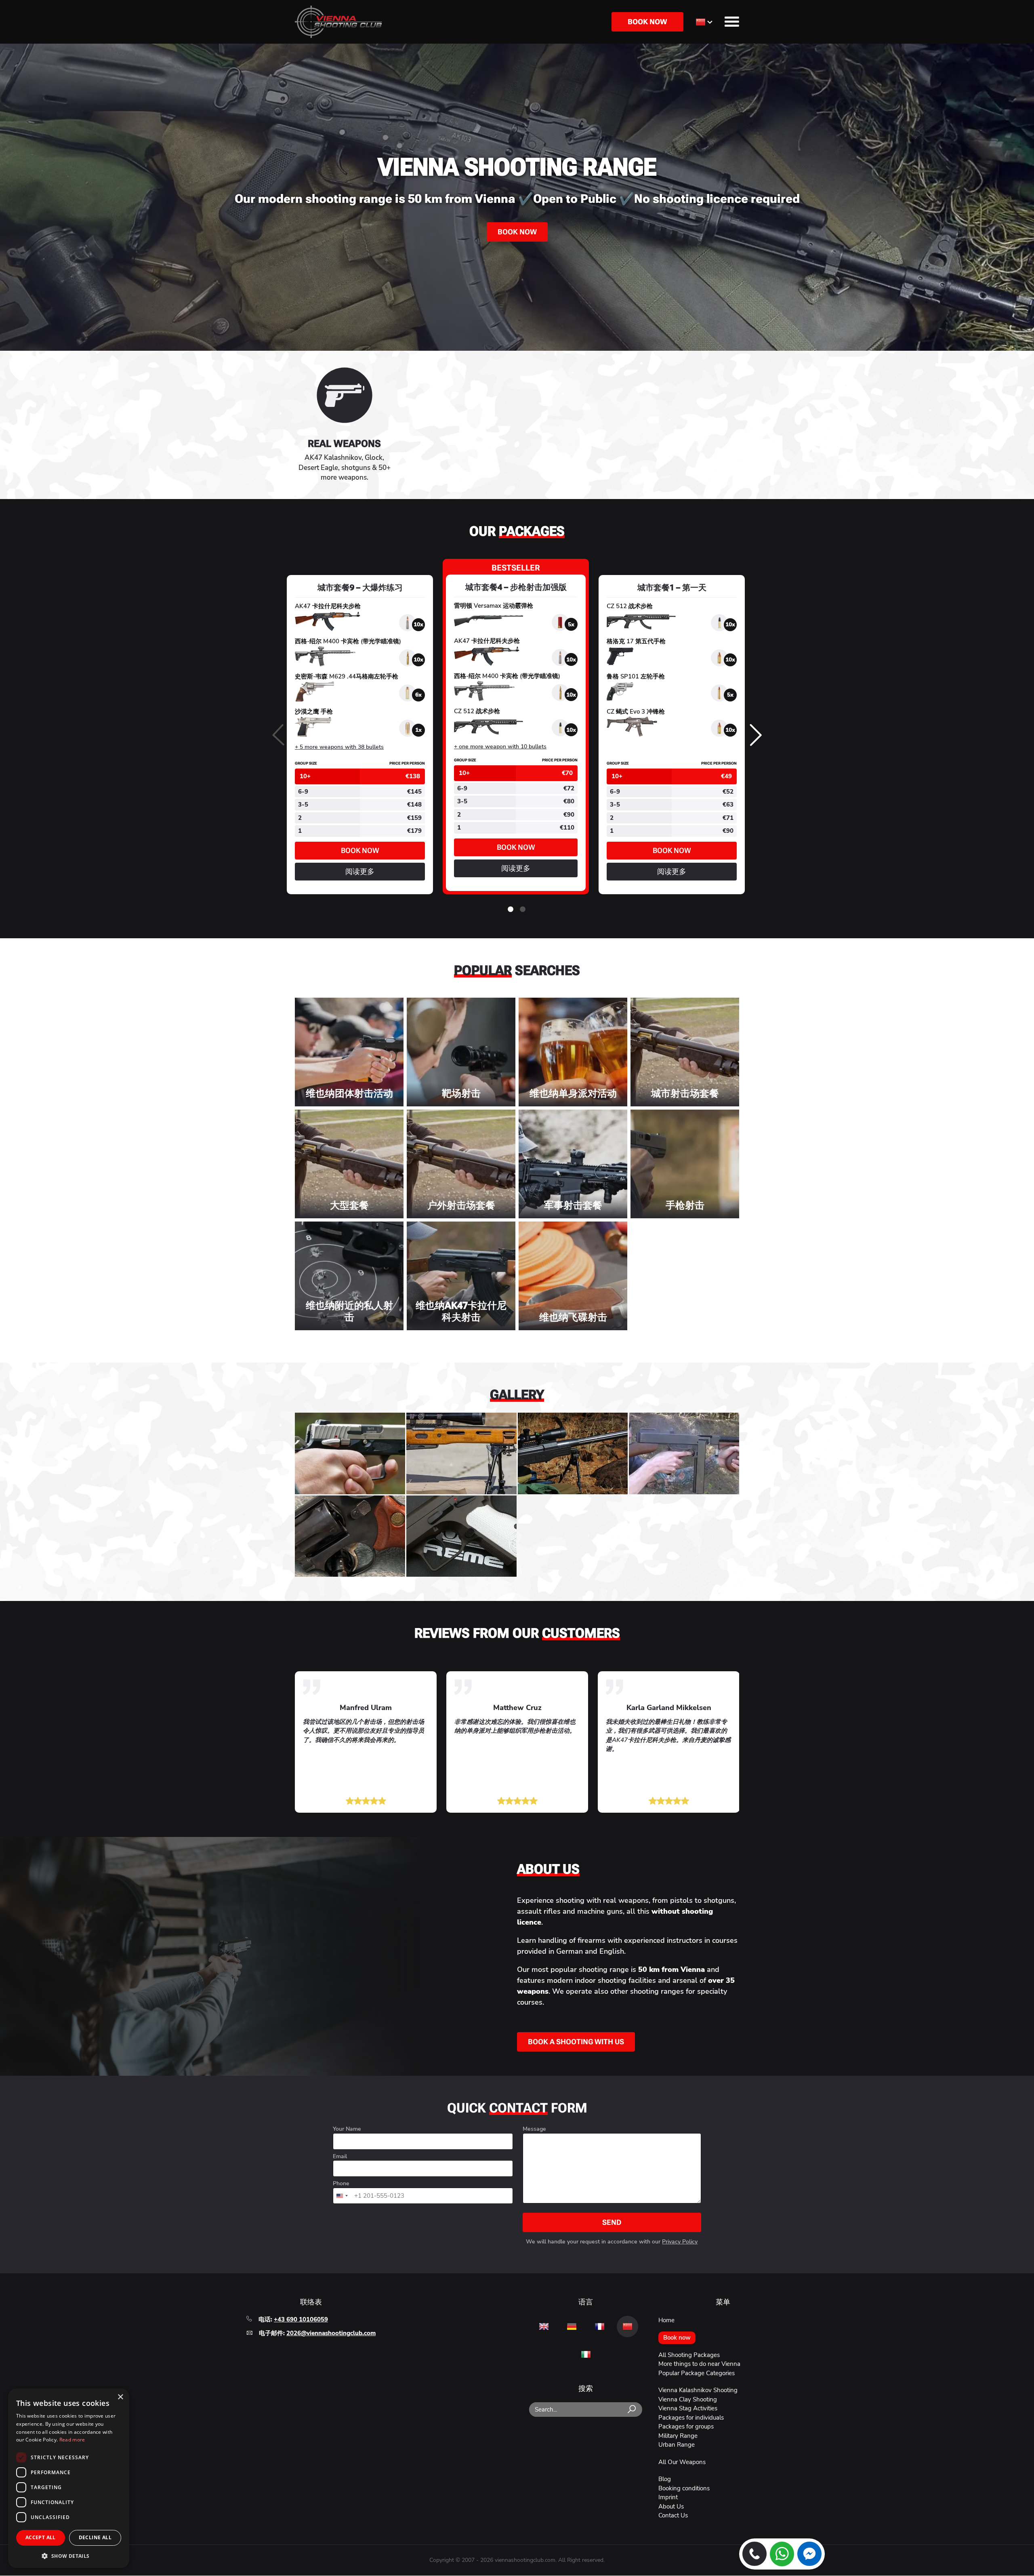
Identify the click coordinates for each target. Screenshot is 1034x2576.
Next (756, 736)
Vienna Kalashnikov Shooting (698, 2390)
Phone (341, 2184)
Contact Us (673, 2515)
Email (340, 2157)
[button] (69, 2555)
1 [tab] (511, 910)
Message (534, 2129)
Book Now (517, 232)
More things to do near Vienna (699, 2364)
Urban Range (677, 2445)
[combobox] (342, 2196)
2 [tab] (523, 910)
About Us (671, 2506)
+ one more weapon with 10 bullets (500, 747)
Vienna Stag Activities (688, 2408)
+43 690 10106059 (301, 2319)
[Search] (632, 2410)
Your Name (347, 2129)
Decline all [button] (95, 2537)
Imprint (668, 2497)
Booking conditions (684, 2488)
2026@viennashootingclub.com (331, 2333)
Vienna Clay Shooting (688, 2399)
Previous (278, 736)
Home (666, 2320)
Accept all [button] (41, 2537)
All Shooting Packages (689, 2355)
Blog (665, 2479)
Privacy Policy (680, 2242)
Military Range (678, 2436)
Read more (72, 2440)
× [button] (120, 2397)
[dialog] (69, 2478)
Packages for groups (686, 2426)
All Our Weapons (682, 2462)
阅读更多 (360, 874)
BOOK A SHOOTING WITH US (576, 2042)
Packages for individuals (691, 2418)
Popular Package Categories (697, 2373)
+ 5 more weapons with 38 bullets (339, 747)
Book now (647, 22)
